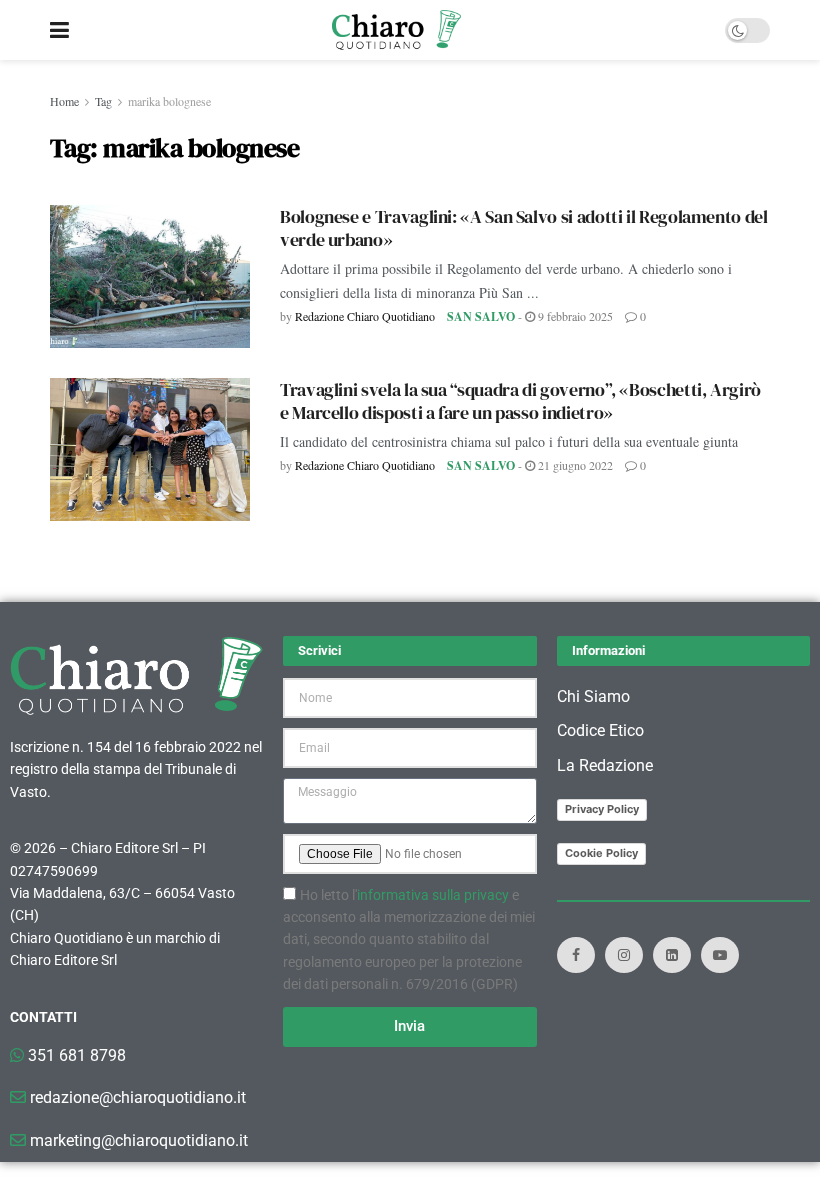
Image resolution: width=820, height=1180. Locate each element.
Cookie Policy (601, 853)
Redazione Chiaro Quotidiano (365, 316)
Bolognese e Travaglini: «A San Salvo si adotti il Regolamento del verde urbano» (524, 228)
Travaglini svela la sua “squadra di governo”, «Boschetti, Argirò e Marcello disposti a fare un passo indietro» (520, 401)
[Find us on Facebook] (576, 955)
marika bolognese (169, 101)
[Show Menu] (59, 30)
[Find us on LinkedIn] (672, 955)
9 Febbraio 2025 (574, 316)
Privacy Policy (602, 809)
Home (64, 101)
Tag (103, 101)
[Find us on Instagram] (624, 955)
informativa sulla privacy (433, 895)
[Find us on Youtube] (720, 955)
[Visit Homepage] (396, 30)
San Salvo (481, 316)
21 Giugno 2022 (574, 465)
